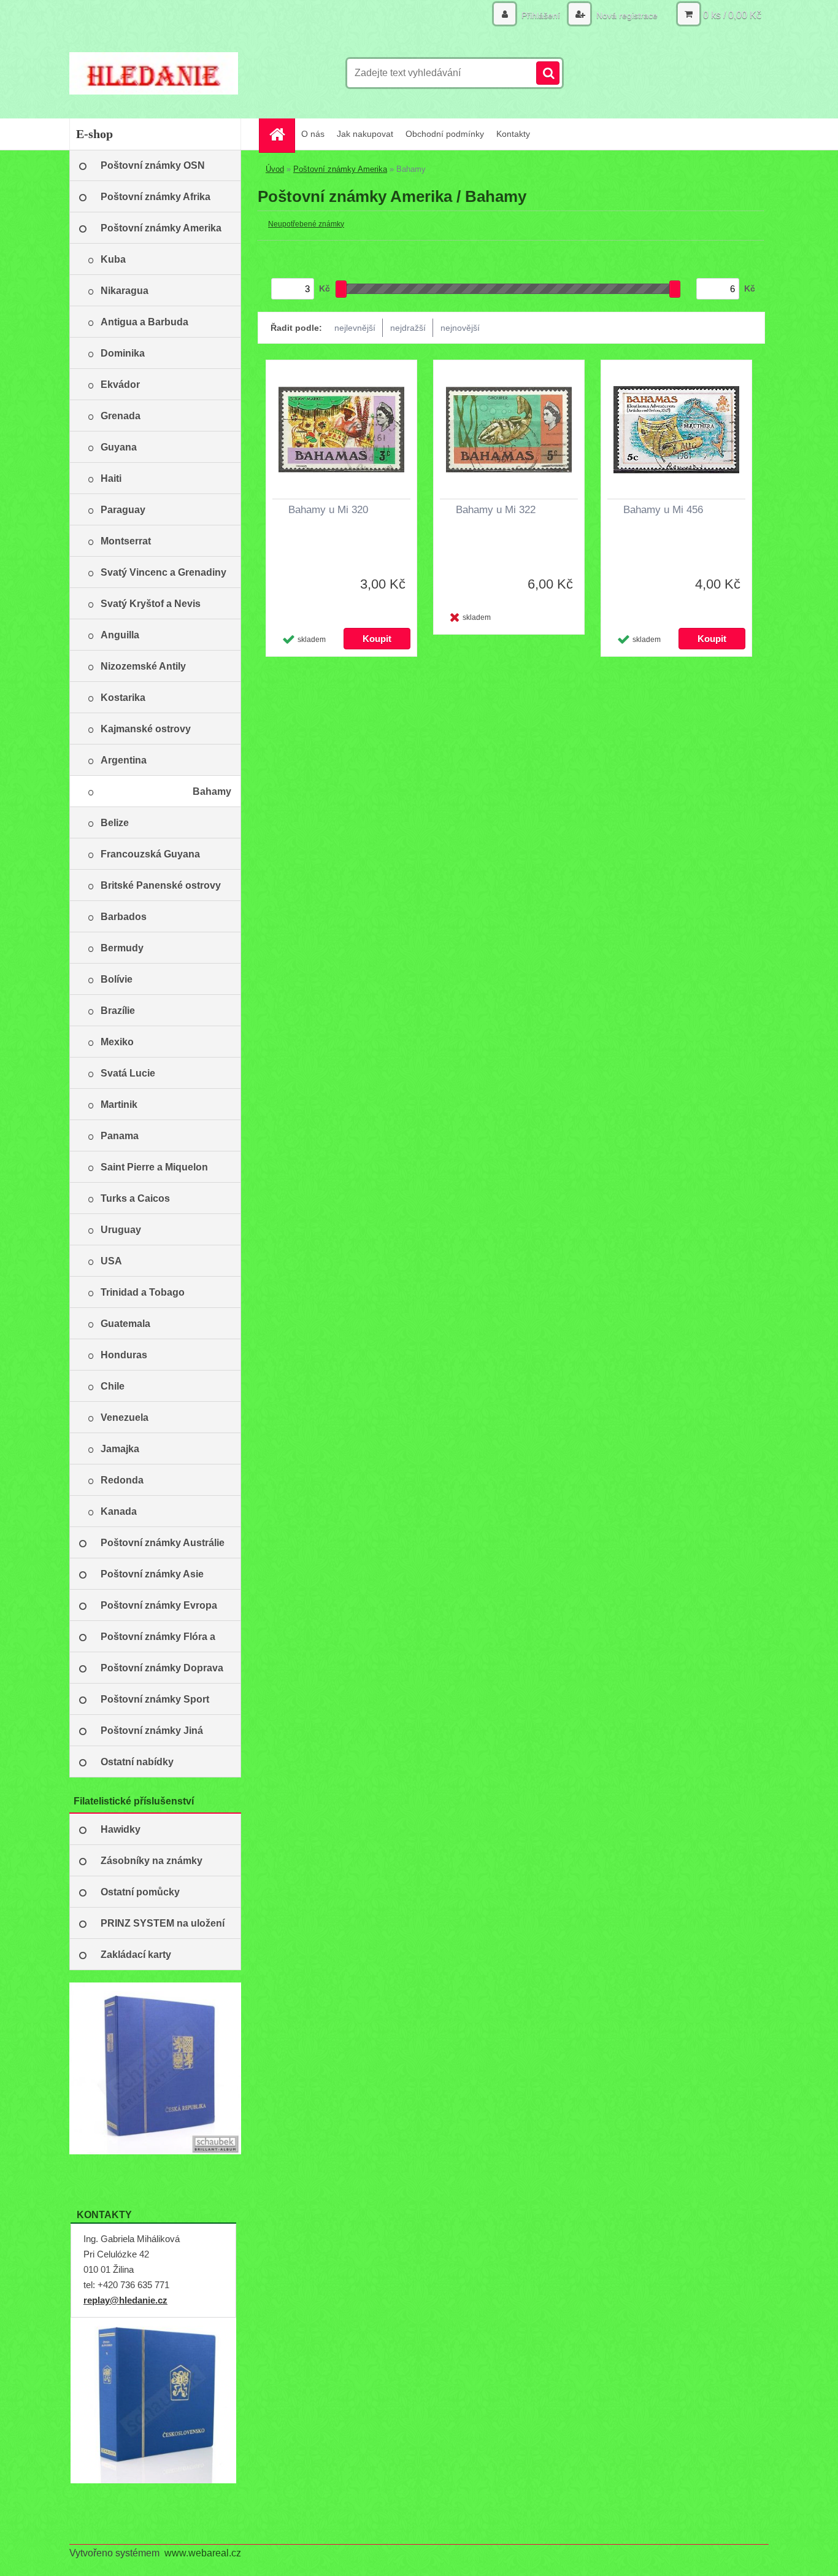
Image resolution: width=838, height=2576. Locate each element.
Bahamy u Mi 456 (663, 510)
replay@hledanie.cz (125, 2300)
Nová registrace (626, 15)
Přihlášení (541, 15)
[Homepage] (281, 134)
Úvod (275, 169)
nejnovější (460, 328)
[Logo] (154, 73)
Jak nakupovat (365, 134)
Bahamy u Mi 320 (328, 510)
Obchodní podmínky (445, 134)
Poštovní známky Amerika (340, 169)
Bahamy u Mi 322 (496, 510)
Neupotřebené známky (306, 224)
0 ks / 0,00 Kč (732, 15)
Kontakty (513, 134)
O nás (313, 134)
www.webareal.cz (203, 2553)
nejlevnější (355, 328)
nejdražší (408, 328)
